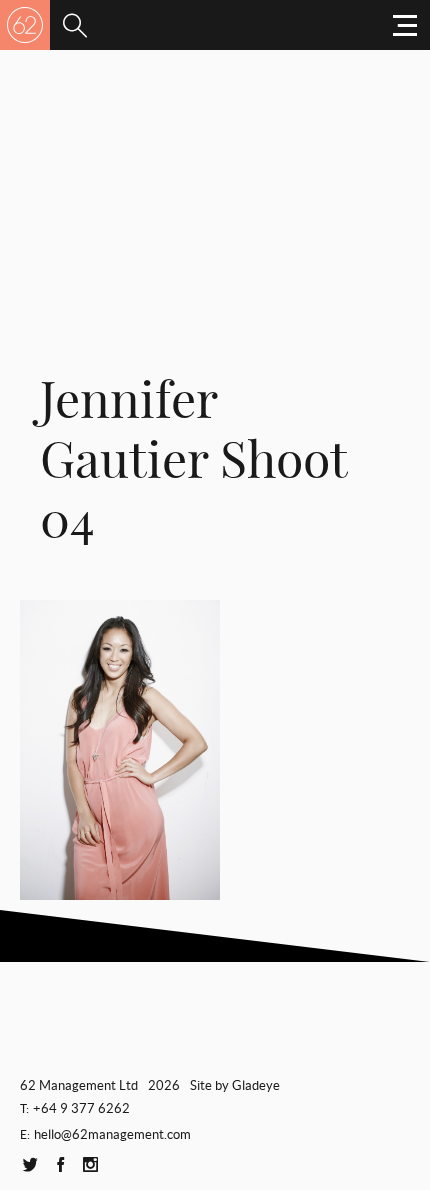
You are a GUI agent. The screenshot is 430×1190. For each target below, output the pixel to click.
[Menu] (75, 25)
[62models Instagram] (90, 1165)
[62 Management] (25, 25)
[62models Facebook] (60, 1165)
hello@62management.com (112, 1134)
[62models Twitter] (30, 1165)
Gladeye (256, 1085)
